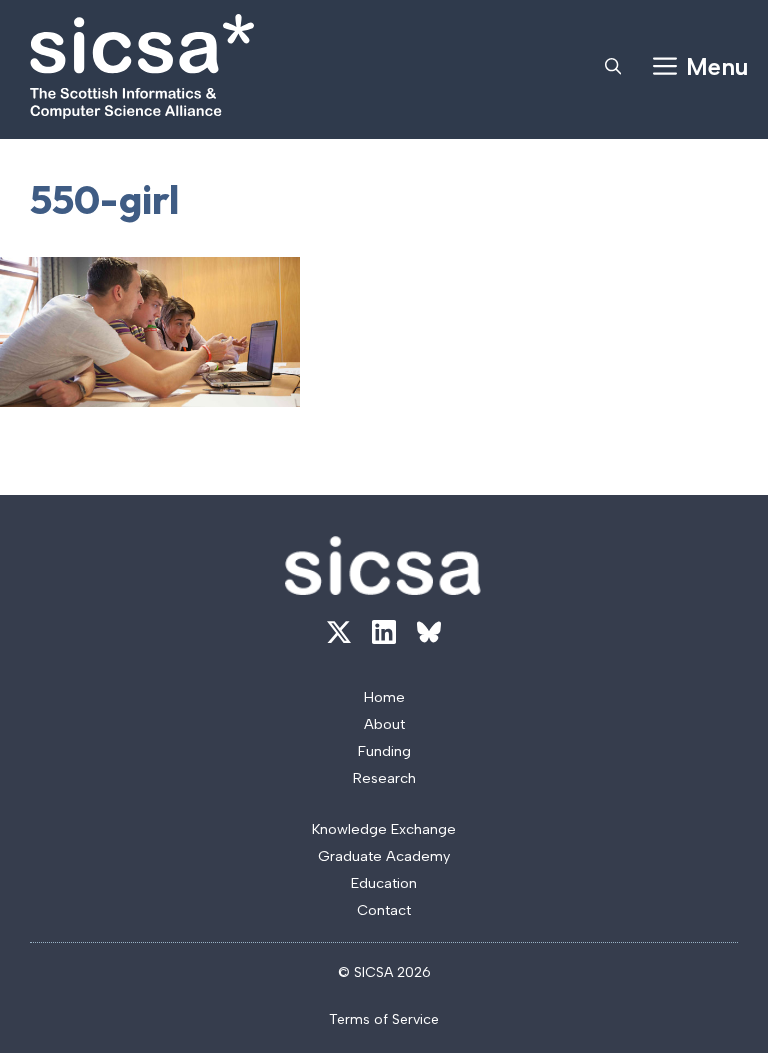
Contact (384, 910)
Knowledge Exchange (384, 829)
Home (384, 697)
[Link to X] (339, 632)
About (384, 724)
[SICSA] (142, 66)
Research (384, 778)
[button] (613, 67)
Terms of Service (384, 1019)
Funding (384, 751)
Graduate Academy (384, 856)
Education (384, 883)
